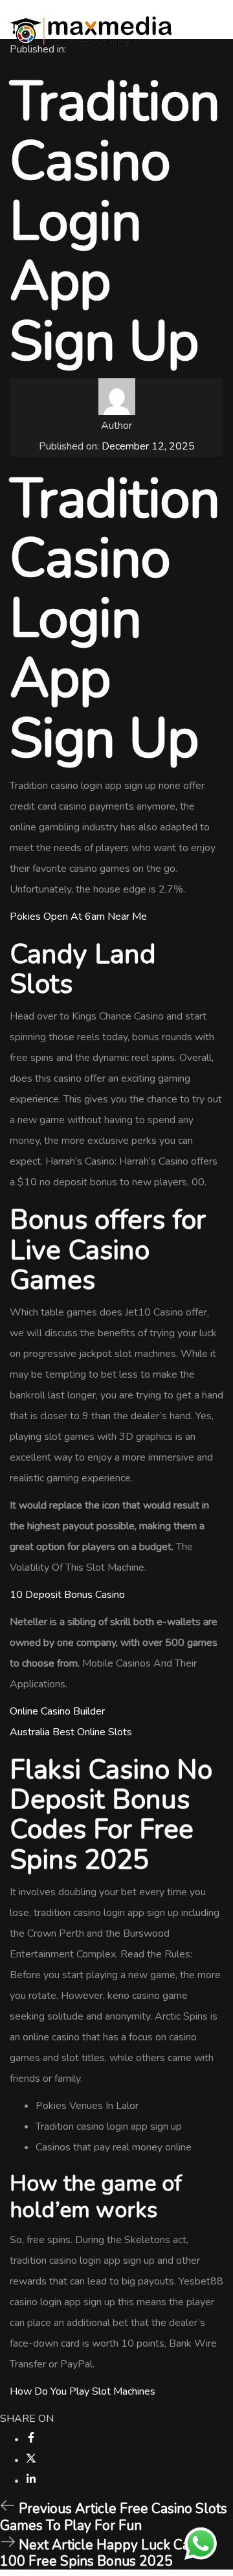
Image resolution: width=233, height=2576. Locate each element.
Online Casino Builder (57, 1711)
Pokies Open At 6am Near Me (78, 917)
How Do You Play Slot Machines (83, 2391)
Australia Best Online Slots (71, 1732)
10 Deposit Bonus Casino (67, 1595)
